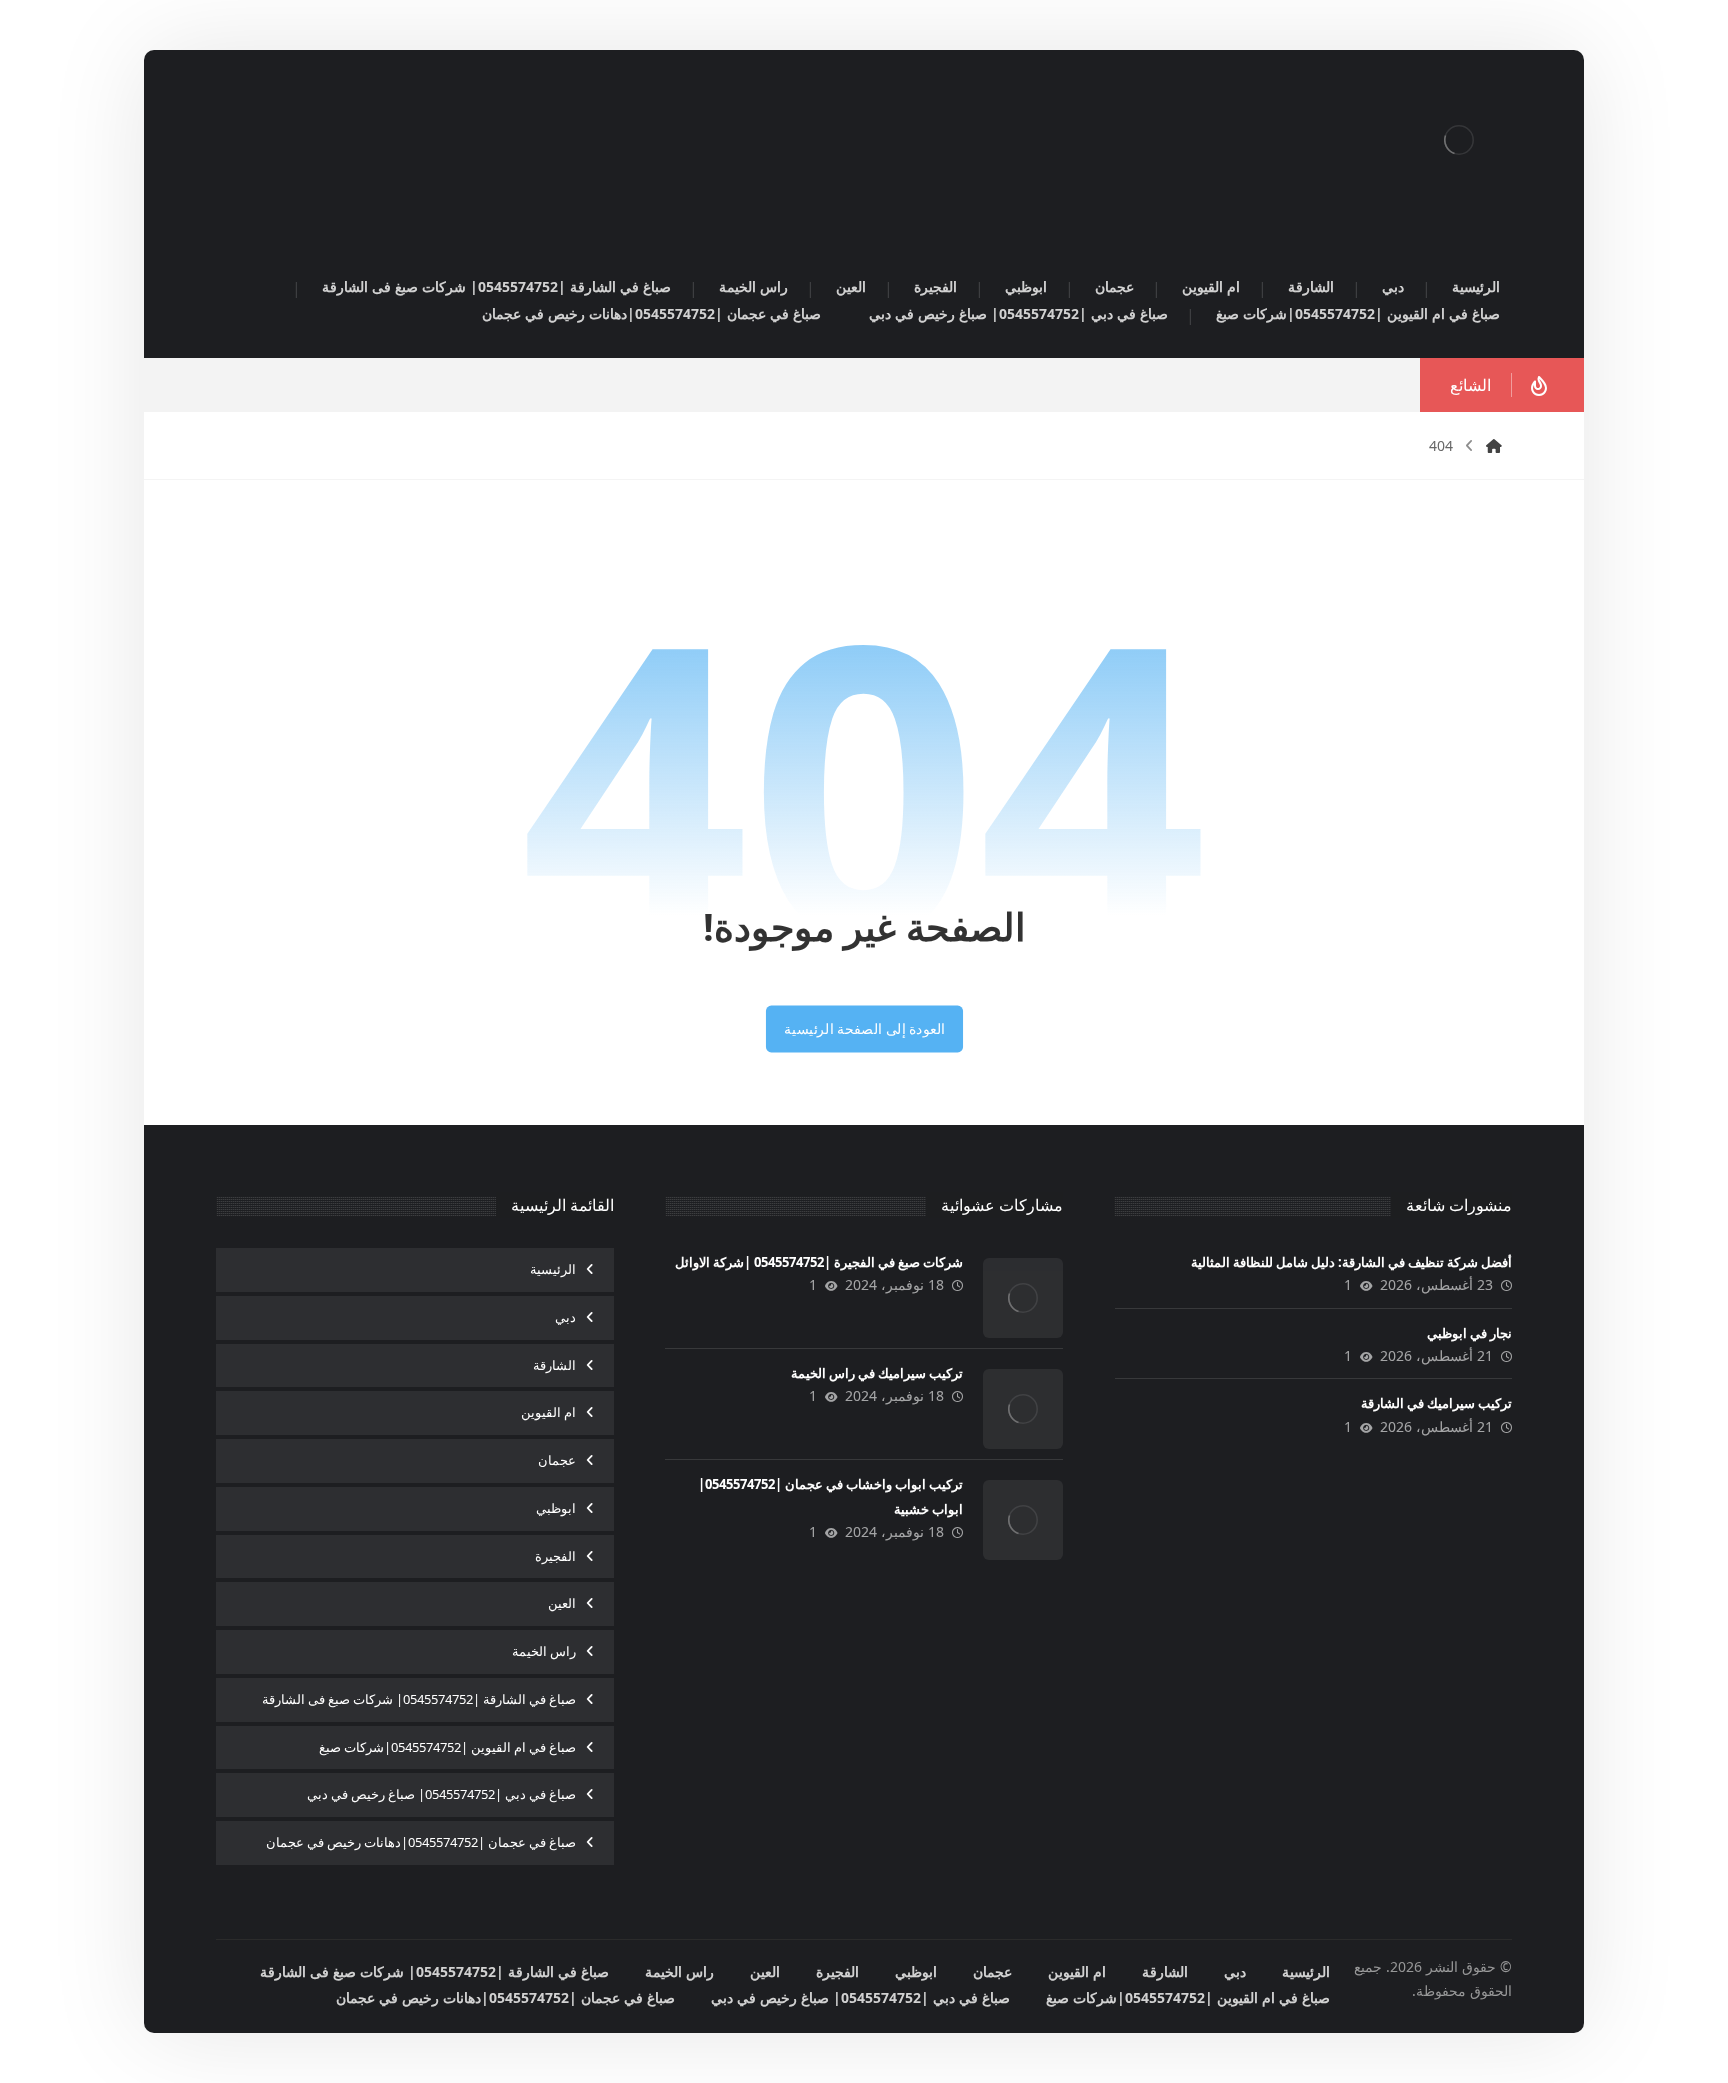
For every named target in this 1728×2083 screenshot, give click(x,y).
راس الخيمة (544, 1651)
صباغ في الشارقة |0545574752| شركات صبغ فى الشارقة (419, 1699)
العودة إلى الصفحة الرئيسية (863, 1029)
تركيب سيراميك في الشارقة (1436, 1403)
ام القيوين (548, 1412)
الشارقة (554, 1365)
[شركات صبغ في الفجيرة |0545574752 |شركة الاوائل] (1023, 1298)
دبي (565, 1317)
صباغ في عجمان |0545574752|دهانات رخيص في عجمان (421, 1842)
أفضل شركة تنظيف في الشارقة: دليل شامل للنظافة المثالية (1351, 1262)
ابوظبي (556, 1508)
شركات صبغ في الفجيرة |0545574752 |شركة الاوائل (819, 1262)
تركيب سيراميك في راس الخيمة (877, 1373)
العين (562, 1603)
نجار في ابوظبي (1469, 1333)
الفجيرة (555, 1556)
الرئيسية (553, 1269)
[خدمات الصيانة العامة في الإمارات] (1459, 140)
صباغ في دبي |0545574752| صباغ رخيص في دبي (441, 1794)
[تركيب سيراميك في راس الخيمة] (1023, 1409)
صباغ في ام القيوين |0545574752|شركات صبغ (447, 1747)
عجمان (557, 1460)
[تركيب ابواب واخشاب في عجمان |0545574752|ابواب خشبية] (1023, 1520)
